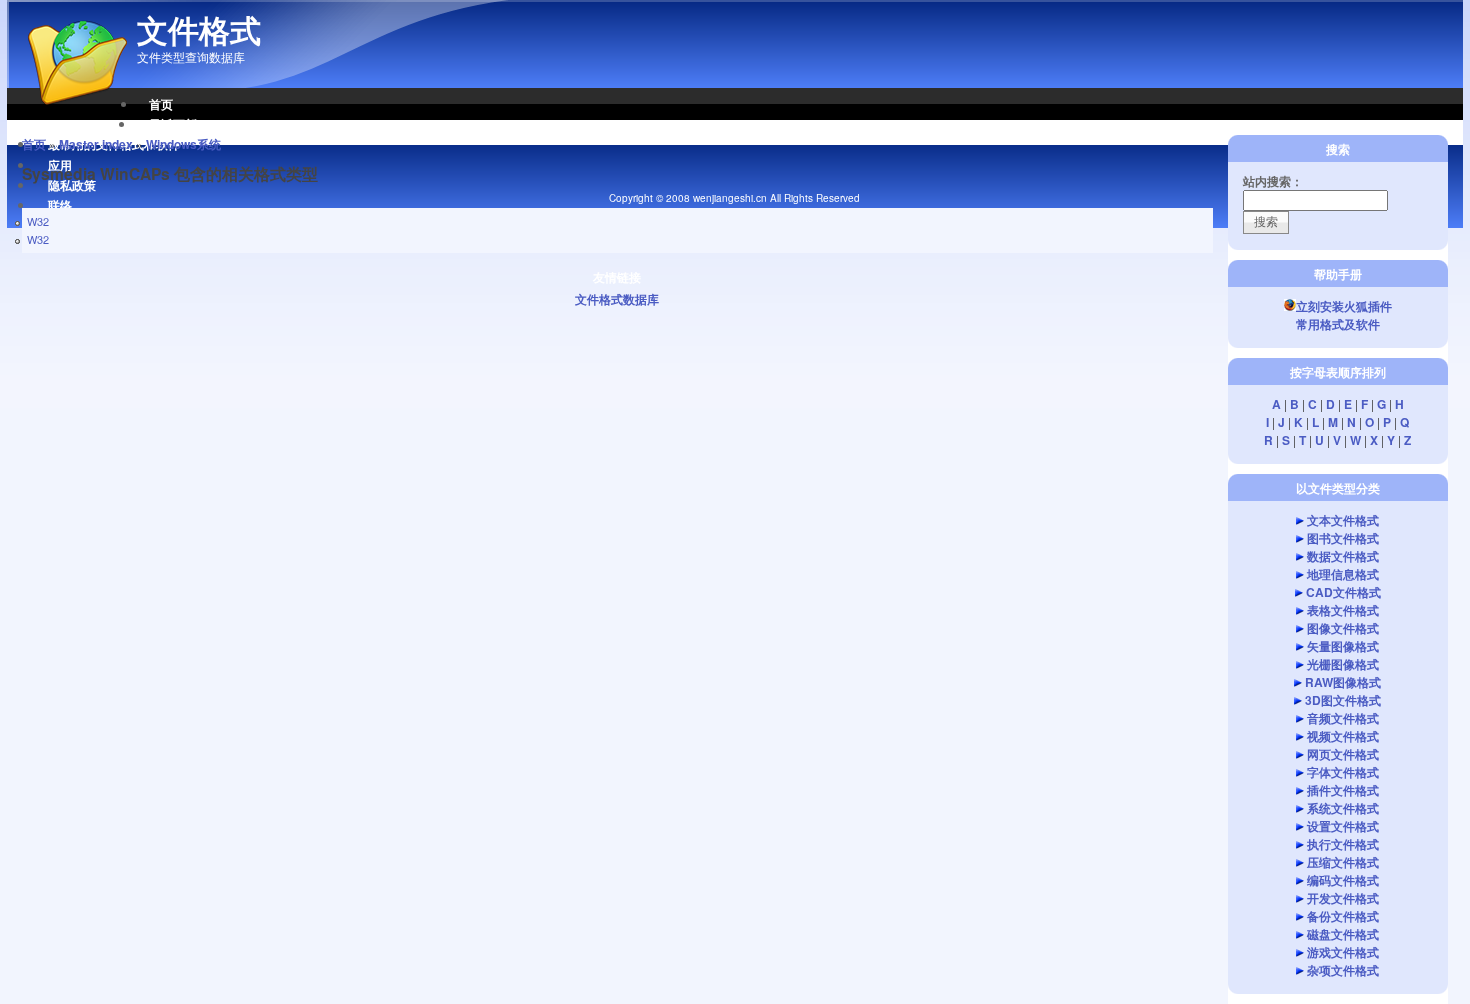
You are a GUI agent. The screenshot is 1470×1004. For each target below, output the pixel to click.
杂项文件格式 (1343, 970)
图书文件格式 (1343, 538)
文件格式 (199, 30)
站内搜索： (1273, 181)
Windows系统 (183, 144)
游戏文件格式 (1343, 952)
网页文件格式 (1343, 754)
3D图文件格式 (1343, 700)
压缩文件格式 (1343, 862)
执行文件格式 (1343, 844)
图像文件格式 (1343, 628)
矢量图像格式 (1343, 646)
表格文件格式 (1343, 610)
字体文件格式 (1343, 772)
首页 (161, 104)
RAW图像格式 (1343, 682)
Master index (96, 144)
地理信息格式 (1343, 574)
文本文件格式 (1343, 520)
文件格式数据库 (617, 299)
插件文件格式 (1343, 790)
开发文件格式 (1343, 898)
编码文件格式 (1343, 880)
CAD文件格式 (1343, 592)
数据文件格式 (1343, 556)
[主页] (67, 115)
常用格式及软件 (1338, 324)
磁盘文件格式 (1343, 934)
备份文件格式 (1343, 916)
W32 (38, 221)
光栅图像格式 (1343, 664)
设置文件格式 (1343, 826)
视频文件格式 (1343, 736)
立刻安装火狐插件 (1344, 306)
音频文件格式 (1343, 718)
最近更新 (173, 124)
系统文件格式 (1343, 808)
